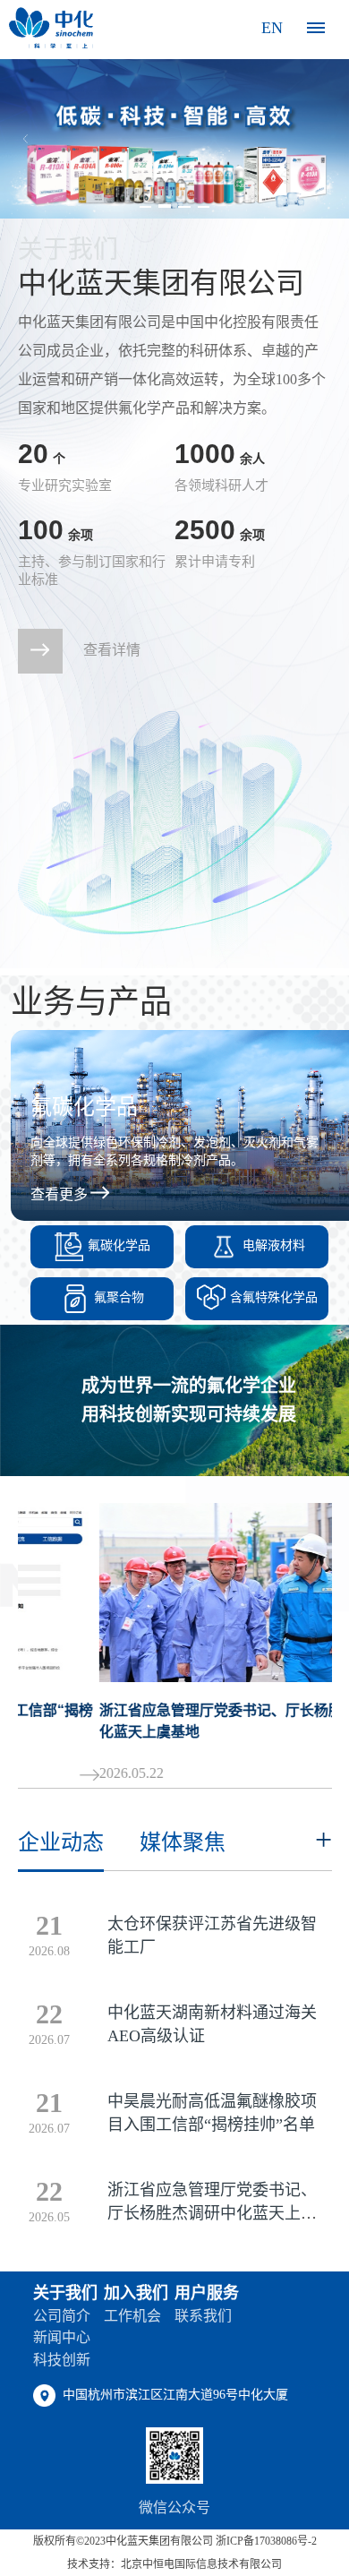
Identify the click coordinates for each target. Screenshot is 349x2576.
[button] (146, 207)
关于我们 (65, 2293)
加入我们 (136, 2293)
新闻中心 (62, 2337)
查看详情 (112, 650)
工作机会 (132, 2316)
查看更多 (59, 1194)
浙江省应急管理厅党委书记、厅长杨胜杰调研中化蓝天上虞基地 (212, 2213)
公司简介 (62, 2316)
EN (272, 28)
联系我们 (203, 2316)
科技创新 (62, 2360)
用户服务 (207, 2293)
